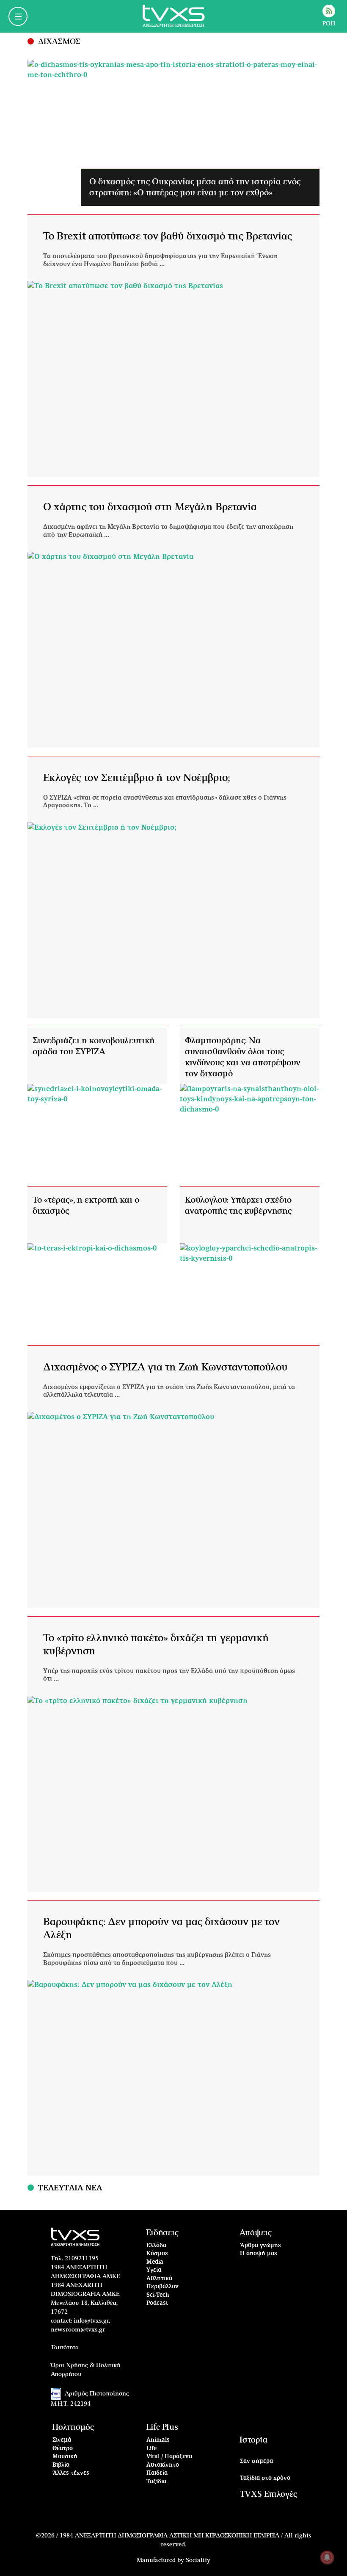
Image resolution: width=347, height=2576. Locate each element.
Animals (158, 2440)
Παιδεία (157, 2473)
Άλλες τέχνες (71, 2473)
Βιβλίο (61, 2465)
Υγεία (154, 2270)
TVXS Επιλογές (269, 2494)
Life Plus (162, 2427)
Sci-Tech (158, 2295)
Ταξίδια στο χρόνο (265, 2478)
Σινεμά (62, 2440)
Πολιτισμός (73, 2427)
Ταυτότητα (65, 2348)
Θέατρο (63, 2449)
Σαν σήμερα (256, 2461)
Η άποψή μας (259, 2254)
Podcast (157, 2303)
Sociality (198, 2560)
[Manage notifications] (327, 2557)
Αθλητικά (159, 2279)
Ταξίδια (156, 2482)
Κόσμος (157, 2254)
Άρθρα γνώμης (260, 2246)
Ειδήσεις (162, 2233)
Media (155, 2262)
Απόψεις (256, 2233)
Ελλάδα (156, 2246)
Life (151, 2449)
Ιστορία (253, 2440)
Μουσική (65, 2457)
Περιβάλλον (162, 2287)
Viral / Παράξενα (169, 2457)
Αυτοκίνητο (163, 2465)
